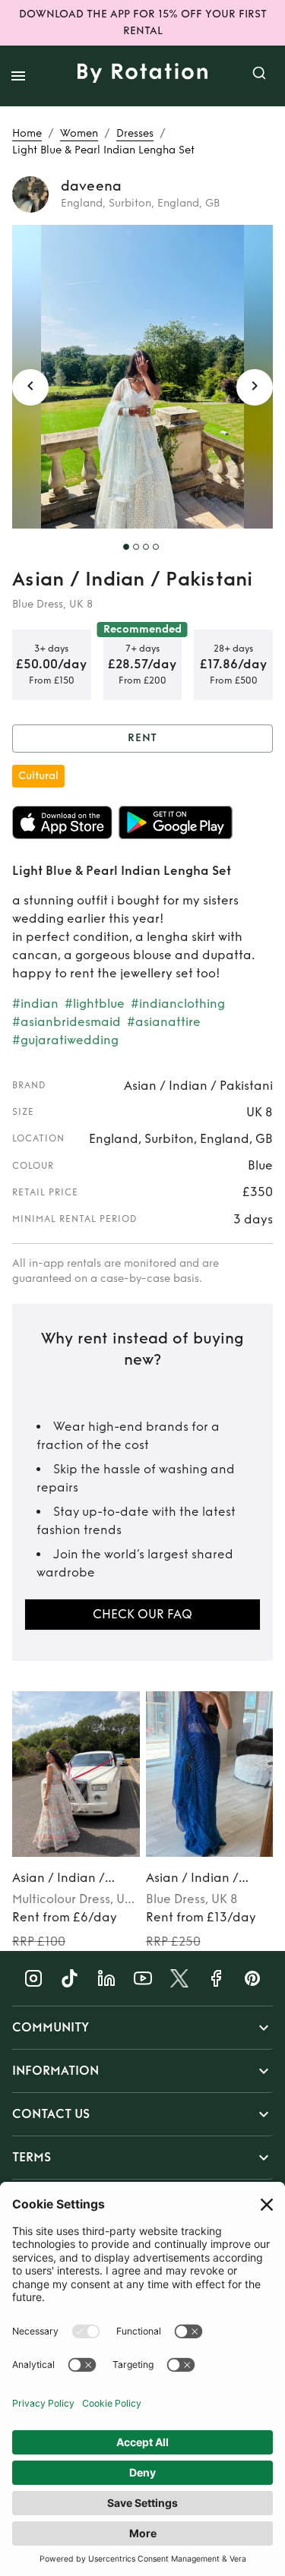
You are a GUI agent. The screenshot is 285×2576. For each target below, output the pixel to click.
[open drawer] (18, 76)
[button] (142, 2028)
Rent (143, 738)
